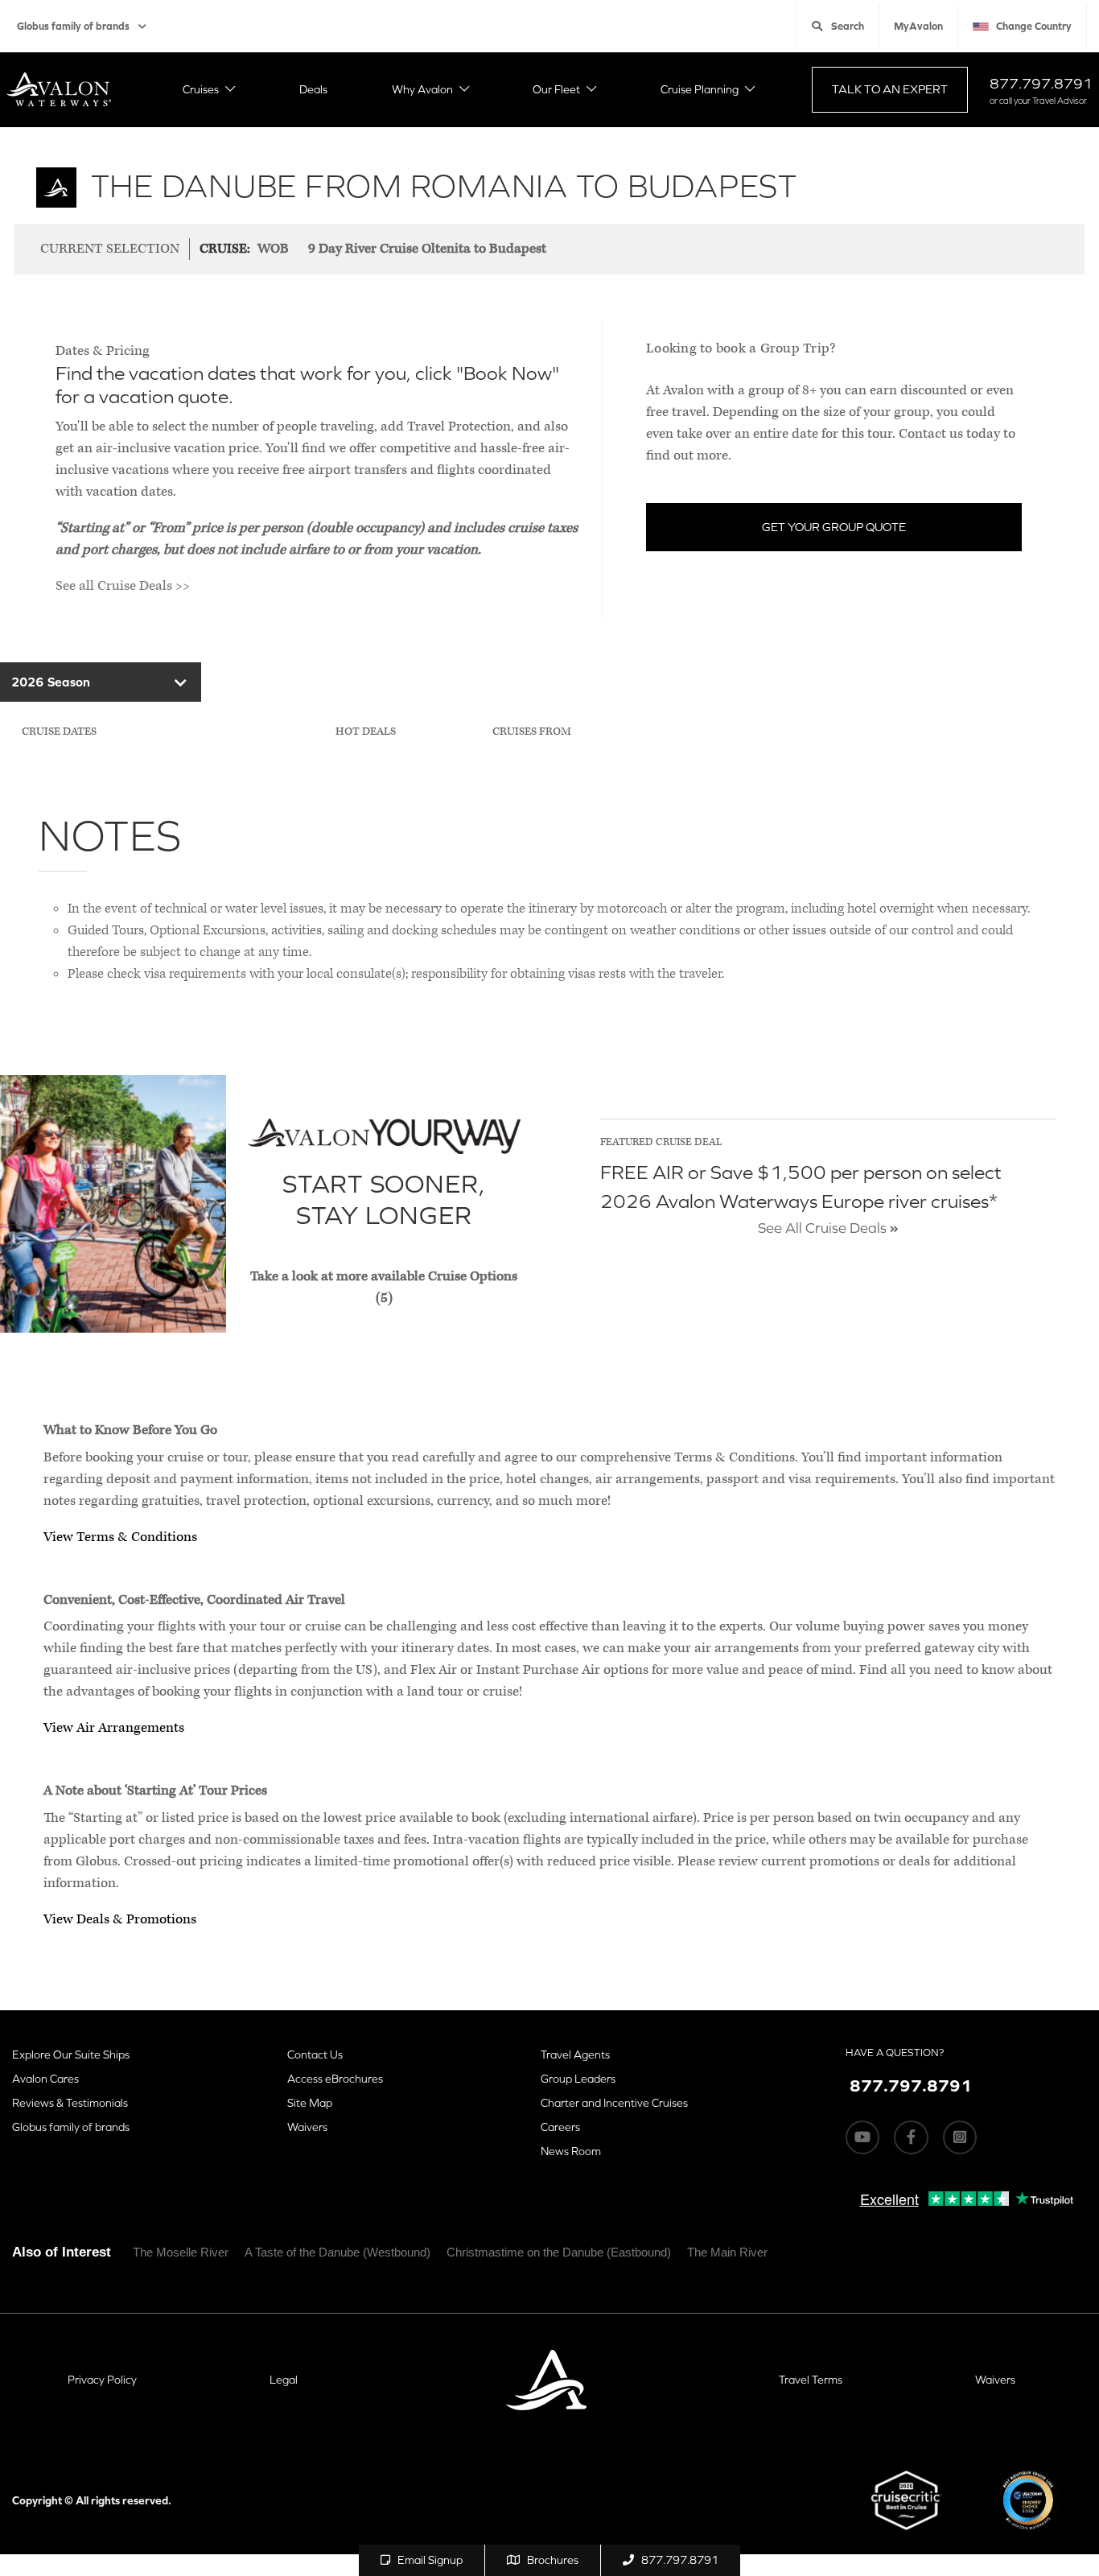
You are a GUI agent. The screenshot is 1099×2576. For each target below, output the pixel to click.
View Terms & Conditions (120, 1537)
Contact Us (315, 2055)
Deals (313, 89)
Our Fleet (556, 89)
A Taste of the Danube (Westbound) (338, 2252)
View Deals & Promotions (120, 1919)
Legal (284, 2380)
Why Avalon (422, 89)
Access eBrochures (335, 2079)
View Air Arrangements (114, 1728)
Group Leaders (578, 2079)
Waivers (307, 2127)
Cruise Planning (700, 89)
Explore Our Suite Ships (71, 2055)
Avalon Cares (45, 2079)
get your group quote (834, 527)
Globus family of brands (73, 26)
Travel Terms (811, 2380)
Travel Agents (575, 2055)
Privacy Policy (102, 2380)
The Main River (727, 2252)
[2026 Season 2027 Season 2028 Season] (101, 682)
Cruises (201, 89)
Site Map (310, 2103)
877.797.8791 (1041, 83)
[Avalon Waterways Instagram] (960, 2137)
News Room (571, 2151)
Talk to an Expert (890, 89)
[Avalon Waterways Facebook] (911, 2137)
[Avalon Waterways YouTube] (862, 2137)
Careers (560, 2127)
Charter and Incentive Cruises (614, 2103)
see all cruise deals (824, 1228)
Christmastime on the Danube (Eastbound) (559, 2252)
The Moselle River (181, 2252)
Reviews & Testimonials (70, 2103)
